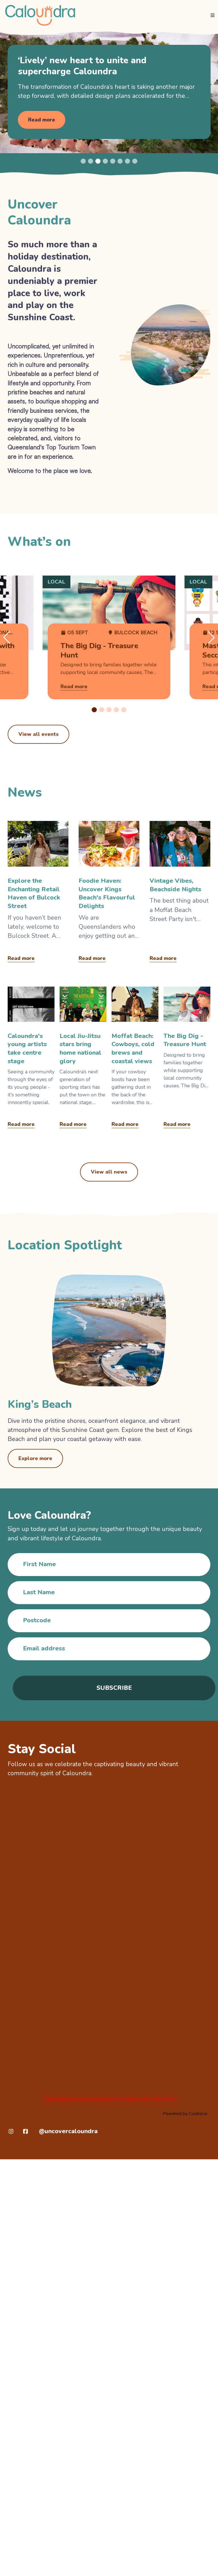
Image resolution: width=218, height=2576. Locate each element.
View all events (38, 734)
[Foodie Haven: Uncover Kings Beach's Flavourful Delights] (109, 893)
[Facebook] (26, 2131)
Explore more (35, 1458)
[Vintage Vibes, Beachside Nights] (180, 893)
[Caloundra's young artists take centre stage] (31, 1059)
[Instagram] (11, 2131)
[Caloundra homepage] (40, 15)
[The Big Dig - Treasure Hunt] (187, 1059)
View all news (109, 1172)
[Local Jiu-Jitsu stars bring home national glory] (83, 1059)
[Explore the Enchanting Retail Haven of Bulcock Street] (38, 893)
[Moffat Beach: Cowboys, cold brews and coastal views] (135, 1059)
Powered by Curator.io (185, 2114)
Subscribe (114, 1688)
